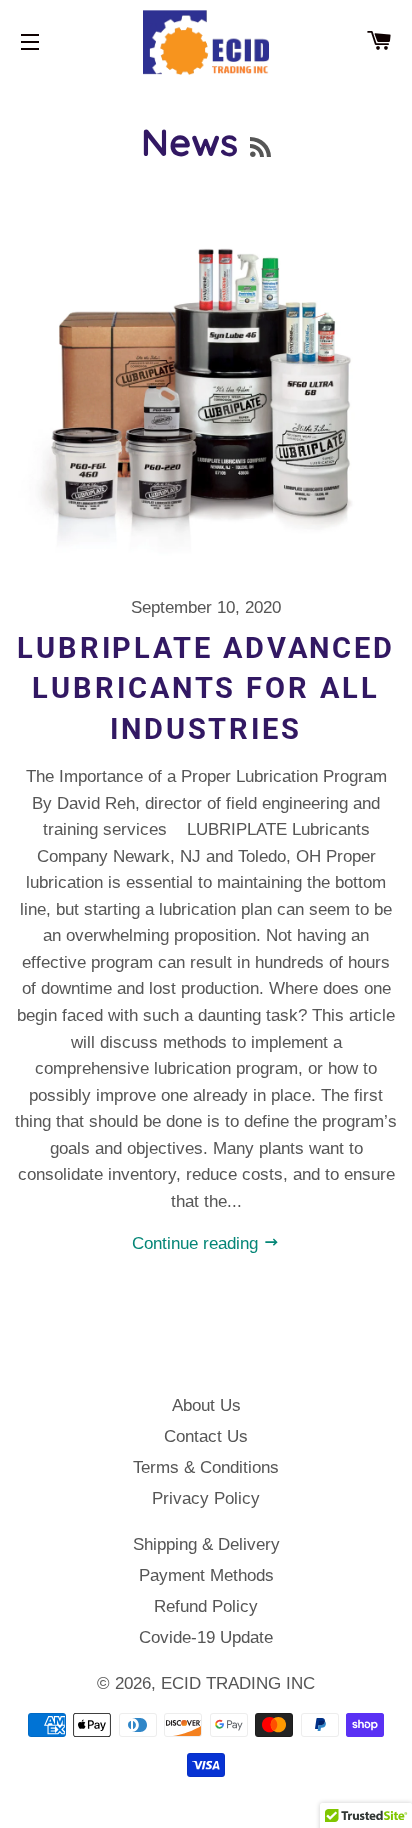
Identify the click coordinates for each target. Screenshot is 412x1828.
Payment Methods (206, 1575)
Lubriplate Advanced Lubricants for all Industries (206, 688)
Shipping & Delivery (206, 1544)
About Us (206, 1405)
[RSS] (260, 147)
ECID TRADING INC (238, 1683)
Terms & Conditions (206, 1467)
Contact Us (206, 1436)
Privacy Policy (206, 1498)
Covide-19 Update (206, 1637)
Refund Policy (206, 1606)
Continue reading (197, 1243)
